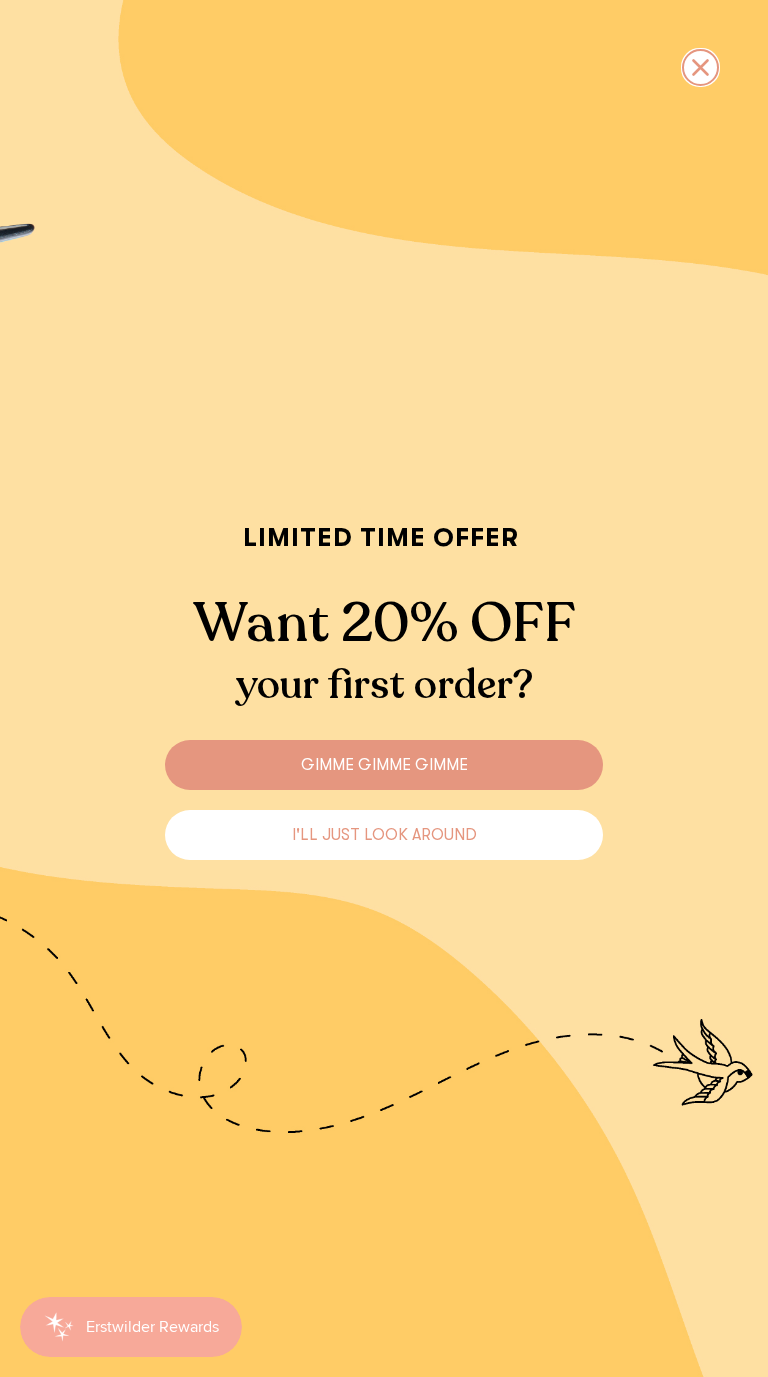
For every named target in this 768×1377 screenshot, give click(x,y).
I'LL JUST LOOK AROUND (384, 835)
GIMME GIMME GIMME (384, 765)
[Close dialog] (700, 67)
